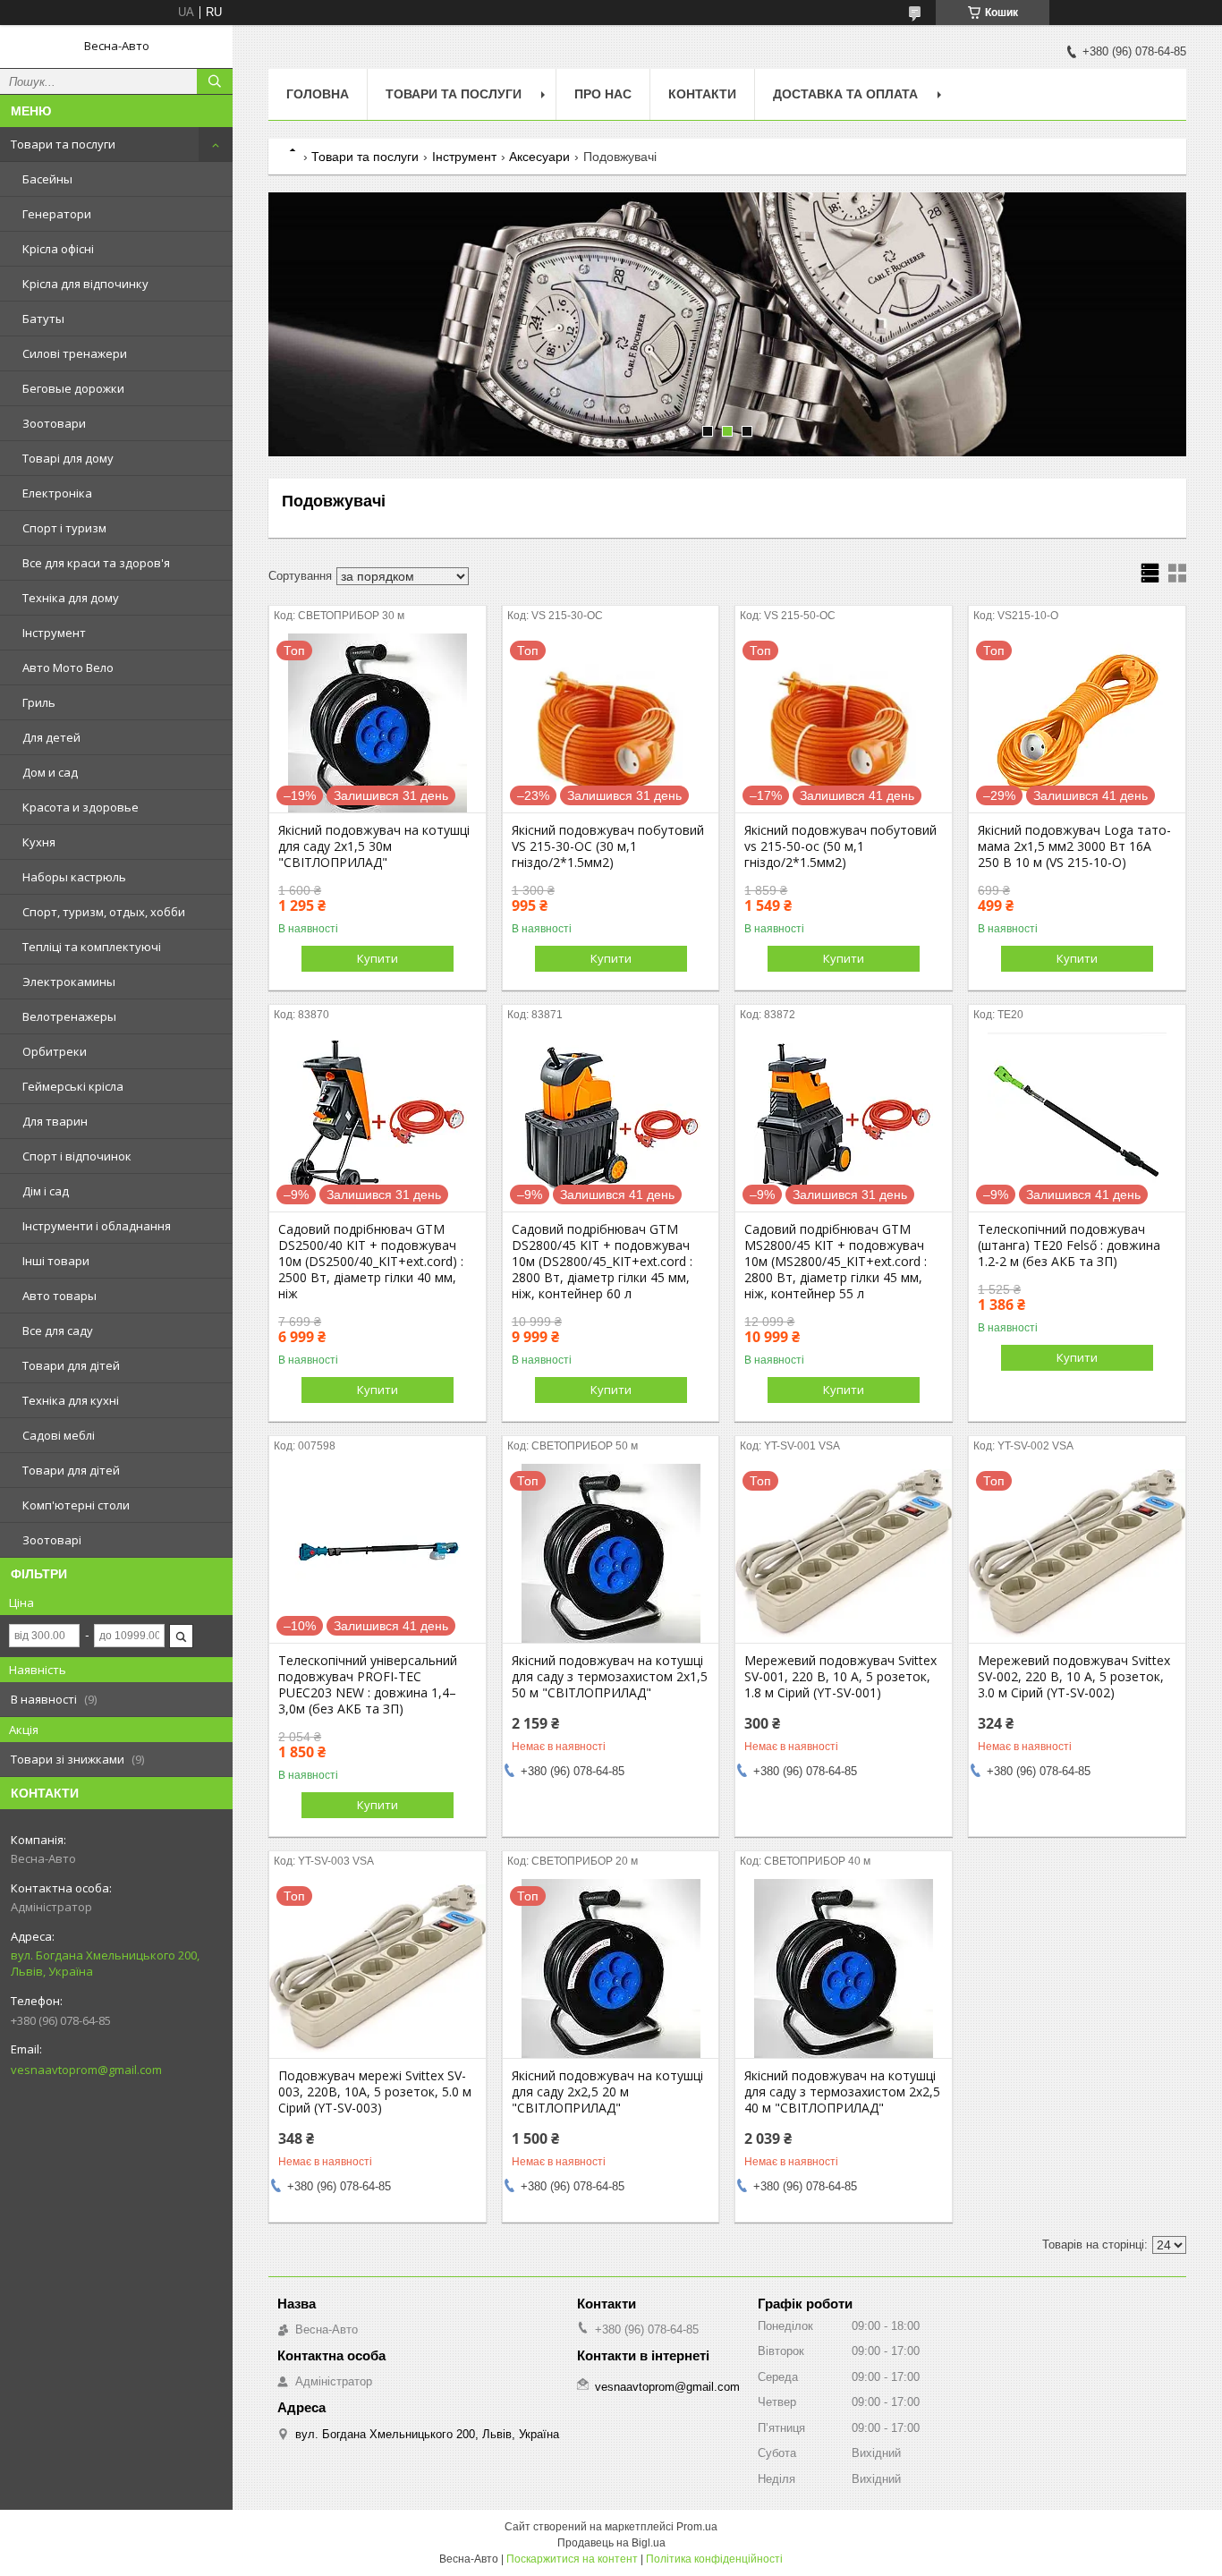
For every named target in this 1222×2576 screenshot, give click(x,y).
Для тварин (55, 1121)
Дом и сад (50, 772)
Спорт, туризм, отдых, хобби (104, 912)
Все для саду (58, 1331)
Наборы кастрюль (74, 877)
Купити (378, 958)
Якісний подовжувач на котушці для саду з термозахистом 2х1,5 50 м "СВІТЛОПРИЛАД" (610, 1677)
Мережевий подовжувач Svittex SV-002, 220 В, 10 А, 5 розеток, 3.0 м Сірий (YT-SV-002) (1074, 1677)
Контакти (702, 94)
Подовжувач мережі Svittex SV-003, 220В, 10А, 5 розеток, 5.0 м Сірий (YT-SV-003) (375, 2092)
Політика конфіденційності (714, 2559)
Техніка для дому (71, 598)
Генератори (57, 214)
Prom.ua (697, 2527)
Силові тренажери (75, 353)
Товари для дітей (71, 1365)
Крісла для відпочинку (85, 284)
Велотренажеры (69, 1016)
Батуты (43, 319)
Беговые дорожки (73, 388)
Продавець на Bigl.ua (611, 2543)
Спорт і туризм (64, 528)
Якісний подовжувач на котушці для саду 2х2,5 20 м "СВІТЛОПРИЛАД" (607, 2092)
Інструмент (54, 633)
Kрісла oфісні (58, 249)
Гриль (39, 702)
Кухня (39, 842)
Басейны (47, 179)
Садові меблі (59, 1435)
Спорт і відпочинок (77, 1156)
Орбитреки (55, 1051)
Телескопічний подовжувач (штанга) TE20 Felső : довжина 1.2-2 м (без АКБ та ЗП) (1069, 1245)
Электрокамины (69, 982)
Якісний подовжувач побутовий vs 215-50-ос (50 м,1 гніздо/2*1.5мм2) (840, 846)
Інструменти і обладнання (97, 1226)
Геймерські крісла (73, 1086)
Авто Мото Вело (68, 667)
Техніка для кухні (71, 1400)
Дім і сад (46, 1191)
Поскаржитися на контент (572, 2559)
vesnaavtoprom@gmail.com (86, 2070)
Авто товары (59, 1296)
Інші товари (56, 1261)
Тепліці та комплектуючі (92, 947)
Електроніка (57, 493)
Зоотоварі (52, 1540)
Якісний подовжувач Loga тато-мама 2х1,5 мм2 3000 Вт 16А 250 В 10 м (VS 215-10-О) (1074, 846)
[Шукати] (215, 81)
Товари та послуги (63, 144)
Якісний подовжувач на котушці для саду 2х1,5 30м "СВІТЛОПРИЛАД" (374, 846)
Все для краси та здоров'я (96, 563)
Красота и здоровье (81, 807)
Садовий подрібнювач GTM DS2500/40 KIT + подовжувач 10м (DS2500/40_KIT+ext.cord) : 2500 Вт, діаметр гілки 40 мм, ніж (371, 1262)
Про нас (603, 94)
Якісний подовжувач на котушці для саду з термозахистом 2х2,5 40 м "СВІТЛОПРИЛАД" (842, 2092)
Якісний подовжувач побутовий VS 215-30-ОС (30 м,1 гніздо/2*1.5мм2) (608, 846)
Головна (318, 94)
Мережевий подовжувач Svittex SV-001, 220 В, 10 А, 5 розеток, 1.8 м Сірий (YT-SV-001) (840, 1677)
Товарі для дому (68, 458)
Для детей (51, 737)
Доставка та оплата (845, 94)
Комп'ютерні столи (76, 1505)
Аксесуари (539, 157)
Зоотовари (54, 423)
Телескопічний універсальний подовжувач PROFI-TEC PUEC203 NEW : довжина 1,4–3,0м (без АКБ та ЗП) (368, 1685)
